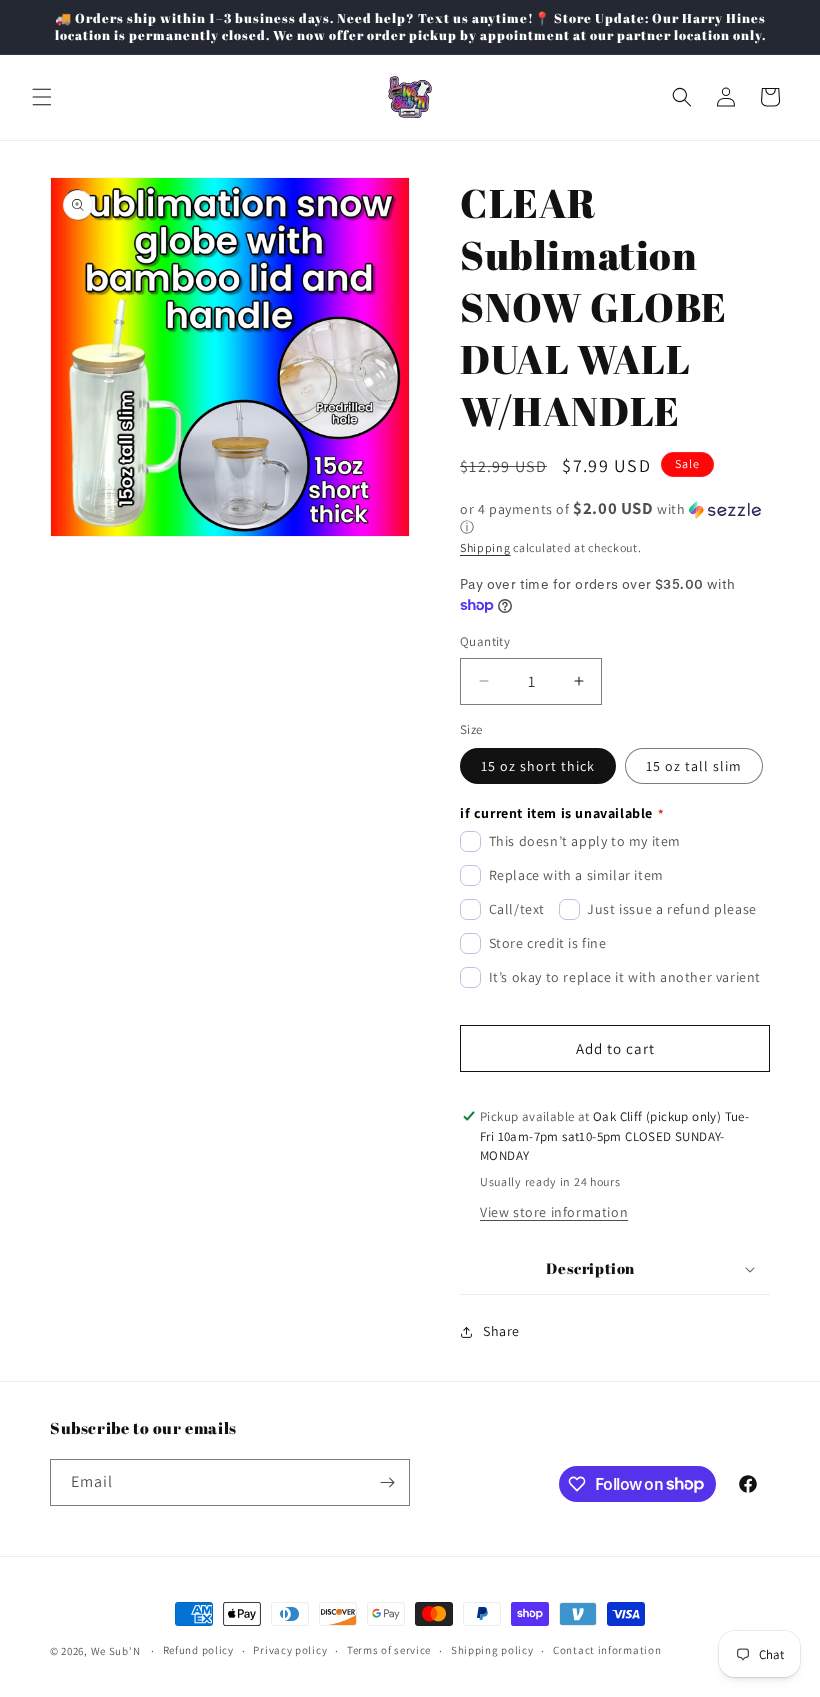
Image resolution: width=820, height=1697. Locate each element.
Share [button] (501, 1331)
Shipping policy (492, 1650)
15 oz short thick (538, 766)
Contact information (607, 1650)
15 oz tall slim (694, 766)
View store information (554, 1212)
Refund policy (198, 1650)
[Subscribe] (387, 1482)
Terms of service (389, 1650)
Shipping (485, 547)
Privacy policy (290, 1650)
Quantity (485, 641)
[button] (42, 97)
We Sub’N (116, 1651)
